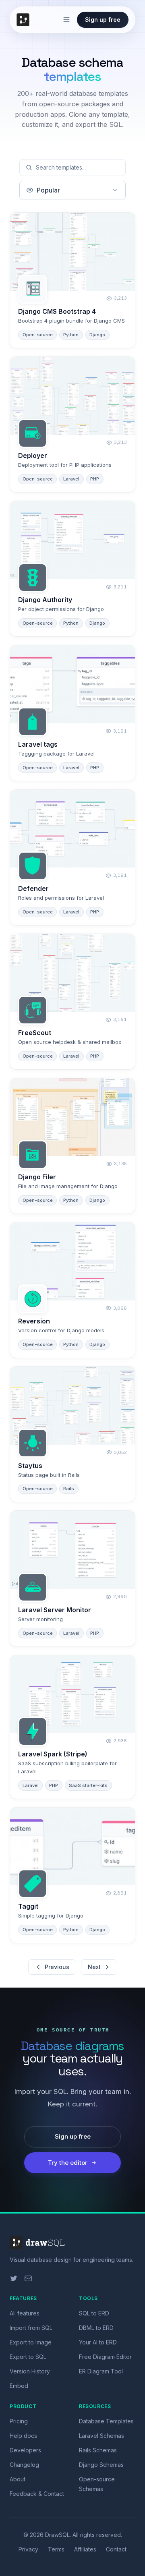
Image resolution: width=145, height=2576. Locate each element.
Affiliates (85, 2549)
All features (25, 2313)
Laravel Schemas (101, 2436)
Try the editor (68, 2163)
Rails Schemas (98, 2450)
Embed (19, 2386)
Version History (30, 2371)
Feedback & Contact (37, 2494)
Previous (57, 1967)
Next (94, 1967)
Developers (25, 2450)
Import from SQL (31, 2328)
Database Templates (106, 2421)
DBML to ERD (96, 2328)
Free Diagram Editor (105, 2357)
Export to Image (31, 2342)
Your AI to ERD (98, 2342)
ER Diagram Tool (101, 2371)
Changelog (24, 2465)
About (18, 2479)
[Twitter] (14, 2278)
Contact (116, 2549)
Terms (56, 2549)
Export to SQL (28, 2357)
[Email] (28, 2278)
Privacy (28, 2549)
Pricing (19, 2421)
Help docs (23, 2436)
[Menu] (66, 20)
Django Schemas (101, 2465)
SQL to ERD (94, 2313)
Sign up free (103, 20)
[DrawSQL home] (25, 20)
